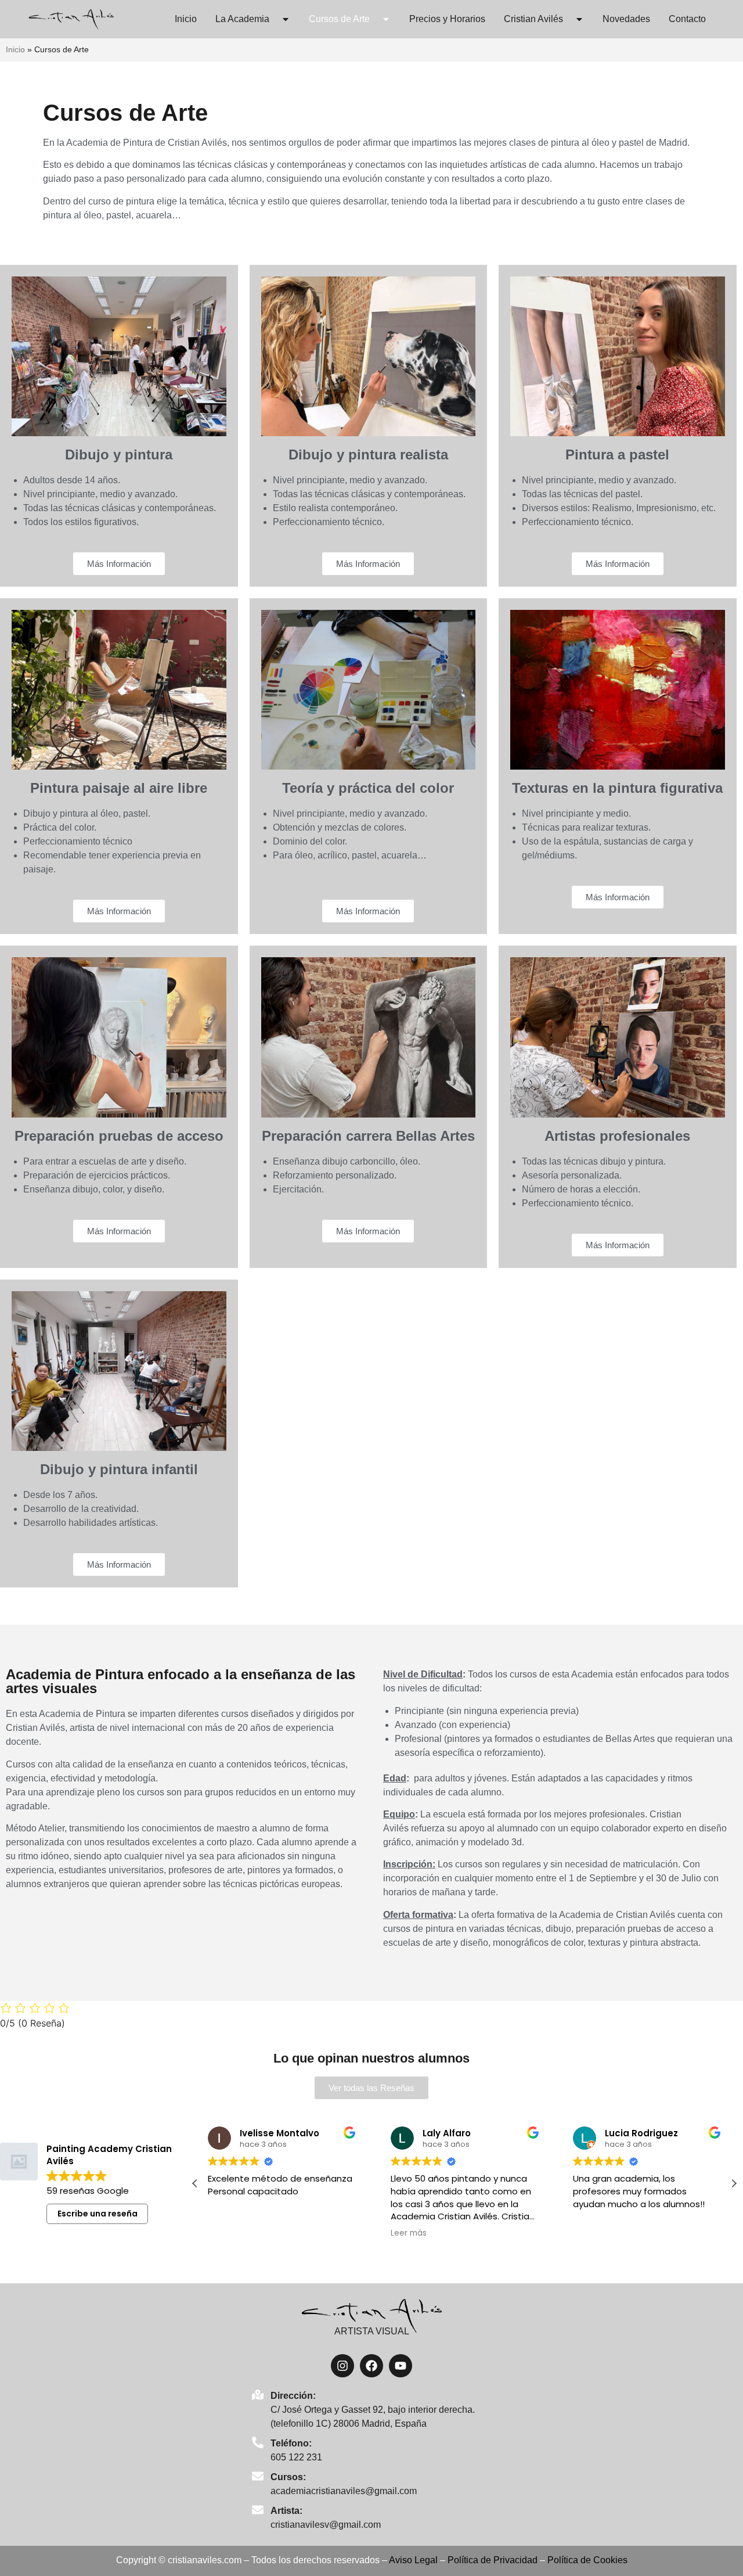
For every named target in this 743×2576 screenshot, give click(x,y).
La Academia (242, 19)
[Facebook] (371, 2366)
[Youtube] (401, 2366)
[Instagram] (342, 2366)
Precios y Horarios (447, 19)
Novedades (626, 19)
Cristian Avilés (533, 19)
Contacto (687, 19)
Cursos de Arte (339, 19)
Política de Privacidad (493, 2560)
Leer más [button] (409, 2233)
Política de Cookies (587, 2560)
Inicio (186, 19)
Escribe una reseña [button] (98, 2214)
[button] (734, 2183)
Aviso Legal (413, 2560)
